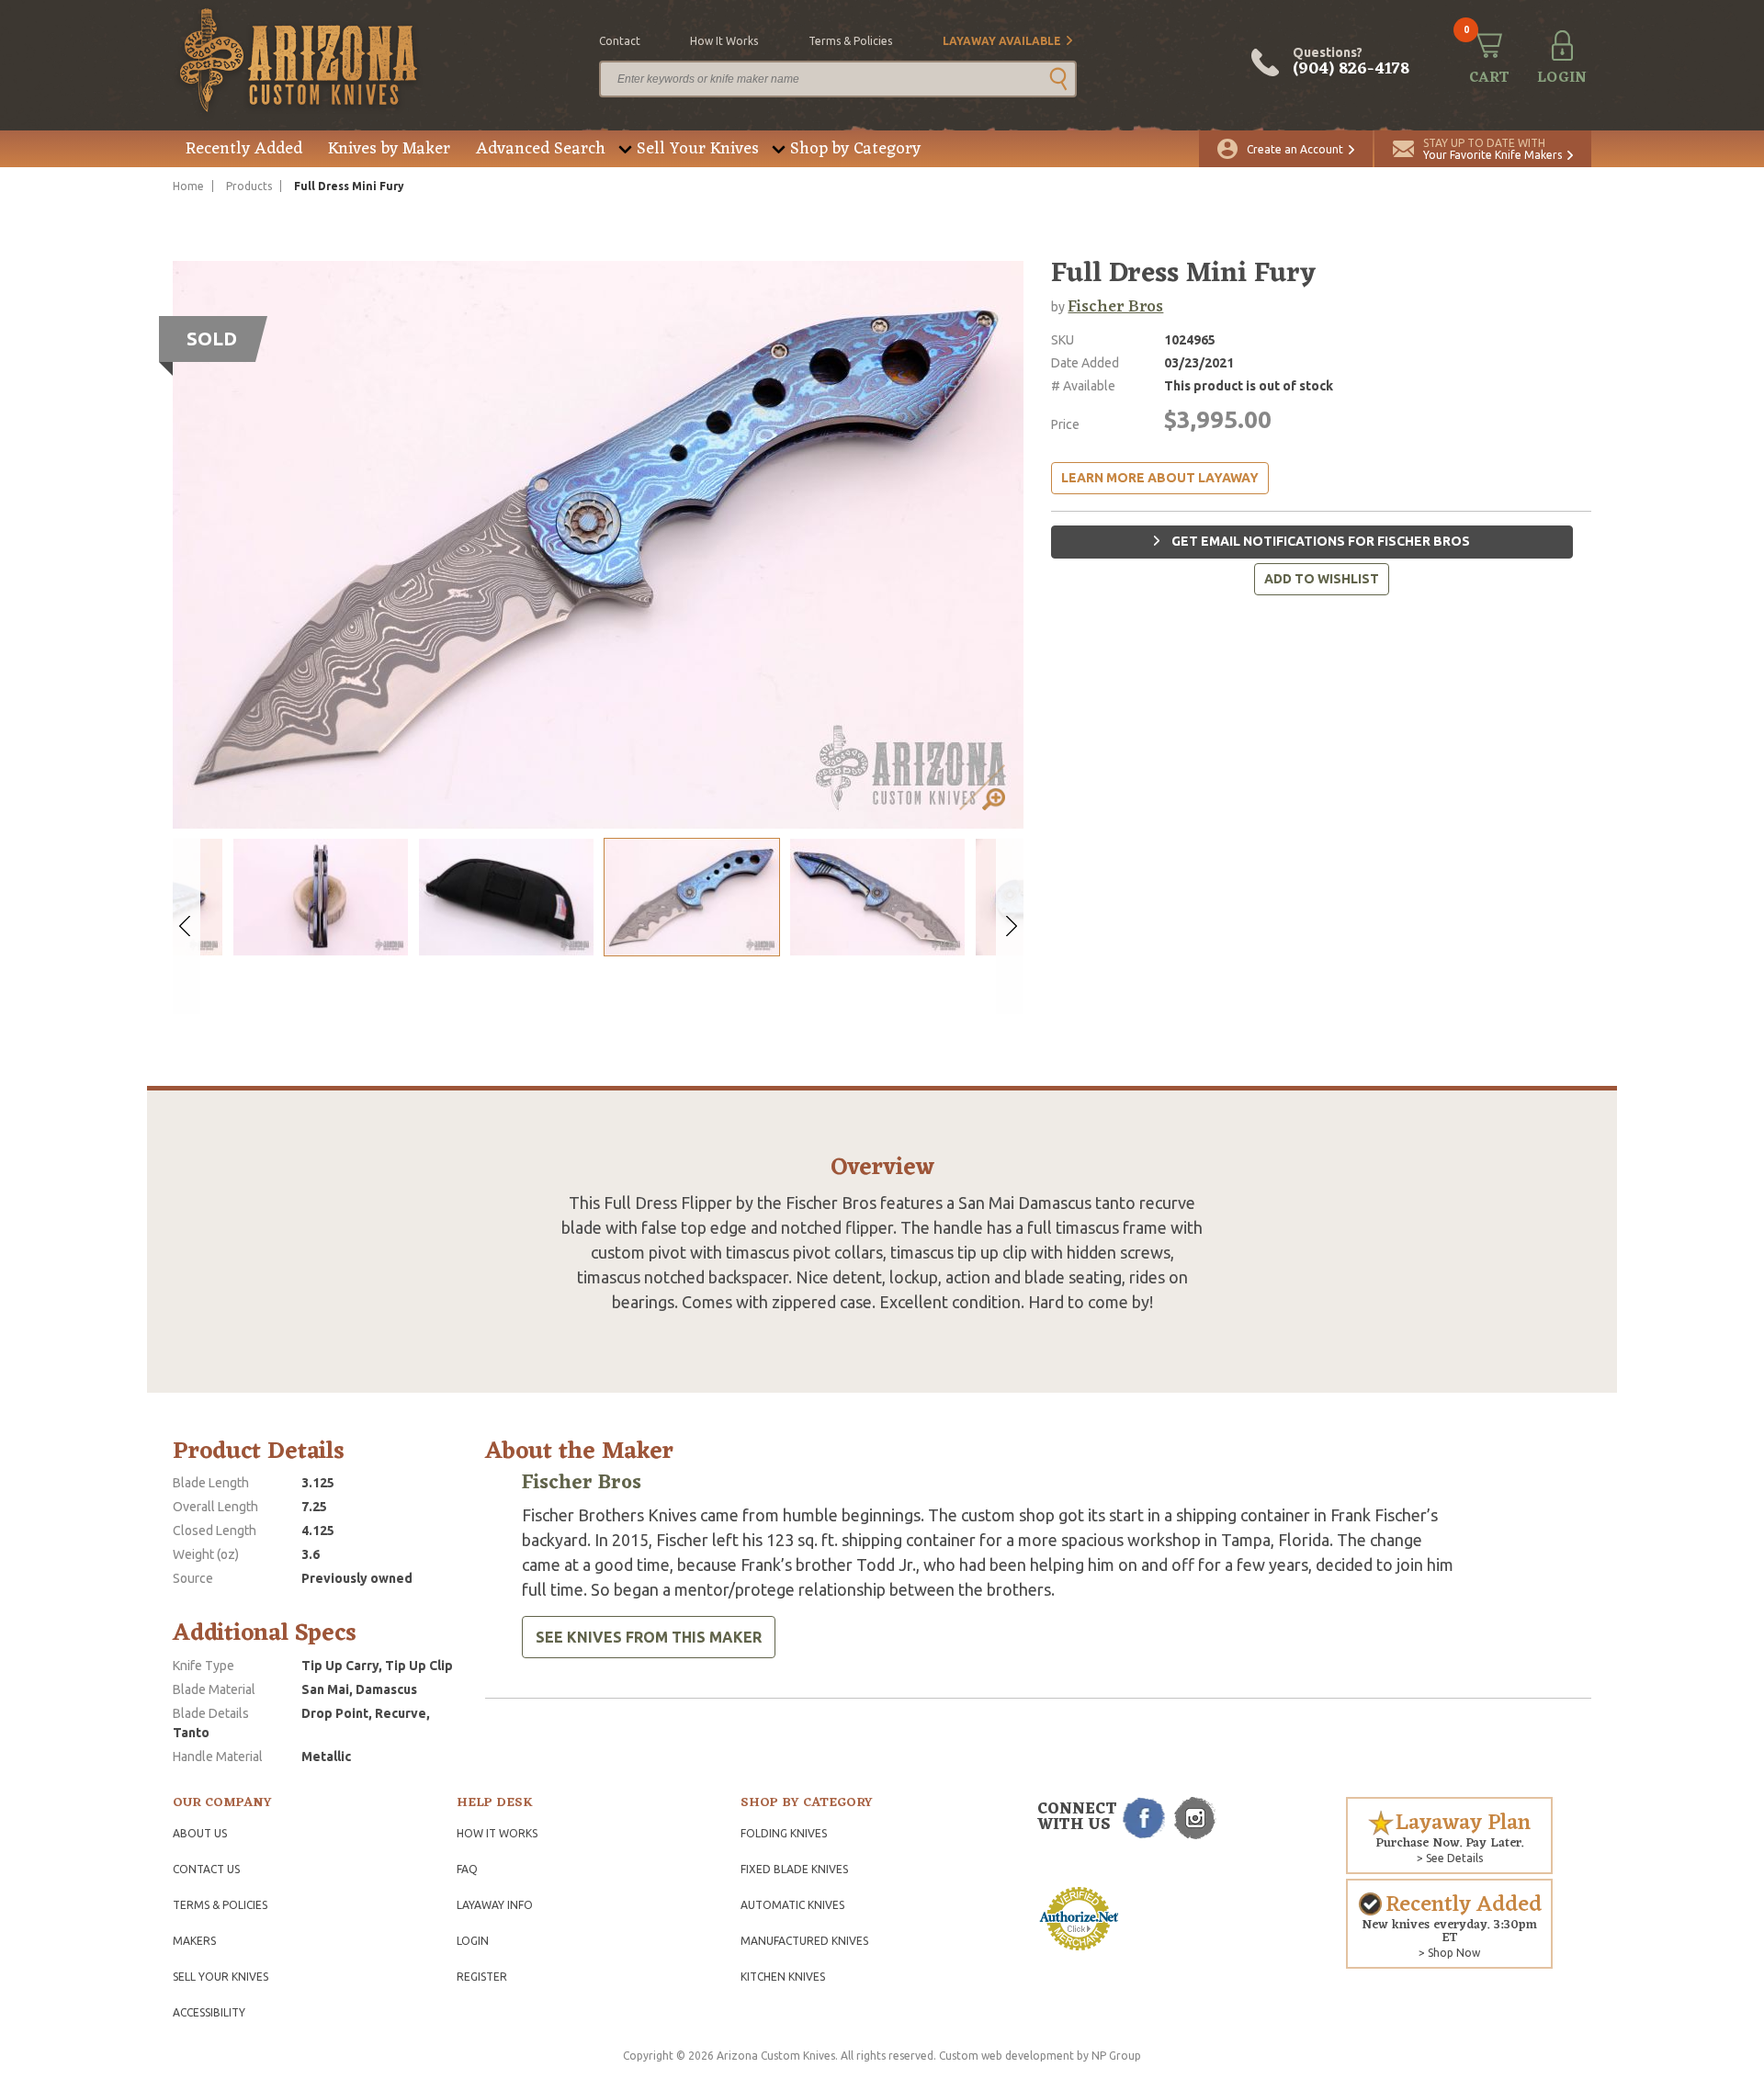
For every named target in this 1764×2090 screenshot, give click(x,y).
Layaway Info (495, 1905)
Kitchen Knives (783, 1977)
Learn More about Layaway (1160, 478)
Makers (194, 1941)
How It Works (497, 1833)
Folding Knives (784, 1833)
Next (1010, 926)
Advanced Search (541, 149)
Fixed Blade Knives (794, 1869)
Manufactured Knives (804, 1941)
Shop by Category (855, 149)
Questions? (1351, 62)
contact (620, 41)
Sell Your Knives (698, 149)
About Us (200, 1833)
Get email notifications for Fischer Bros (1319, 541)
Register (482, 1977)
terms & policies (850, 41)
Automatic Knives (792, 1905)
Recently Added (244, 149)
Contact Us (206, 1869)
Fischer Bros (1115, 307)
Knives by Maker (389, 149)
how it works (724, 41)
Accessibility (209, 2012)
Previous (187, 926)
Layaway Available (1002, 41)
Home (188, 186)
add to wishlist (1322, 579)
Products (249, 186)
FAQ (467, 1869)
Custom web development (1006, 2056)
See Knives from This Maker (649, 1637)
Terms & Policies (220, 1905)
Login (473, 1941)
